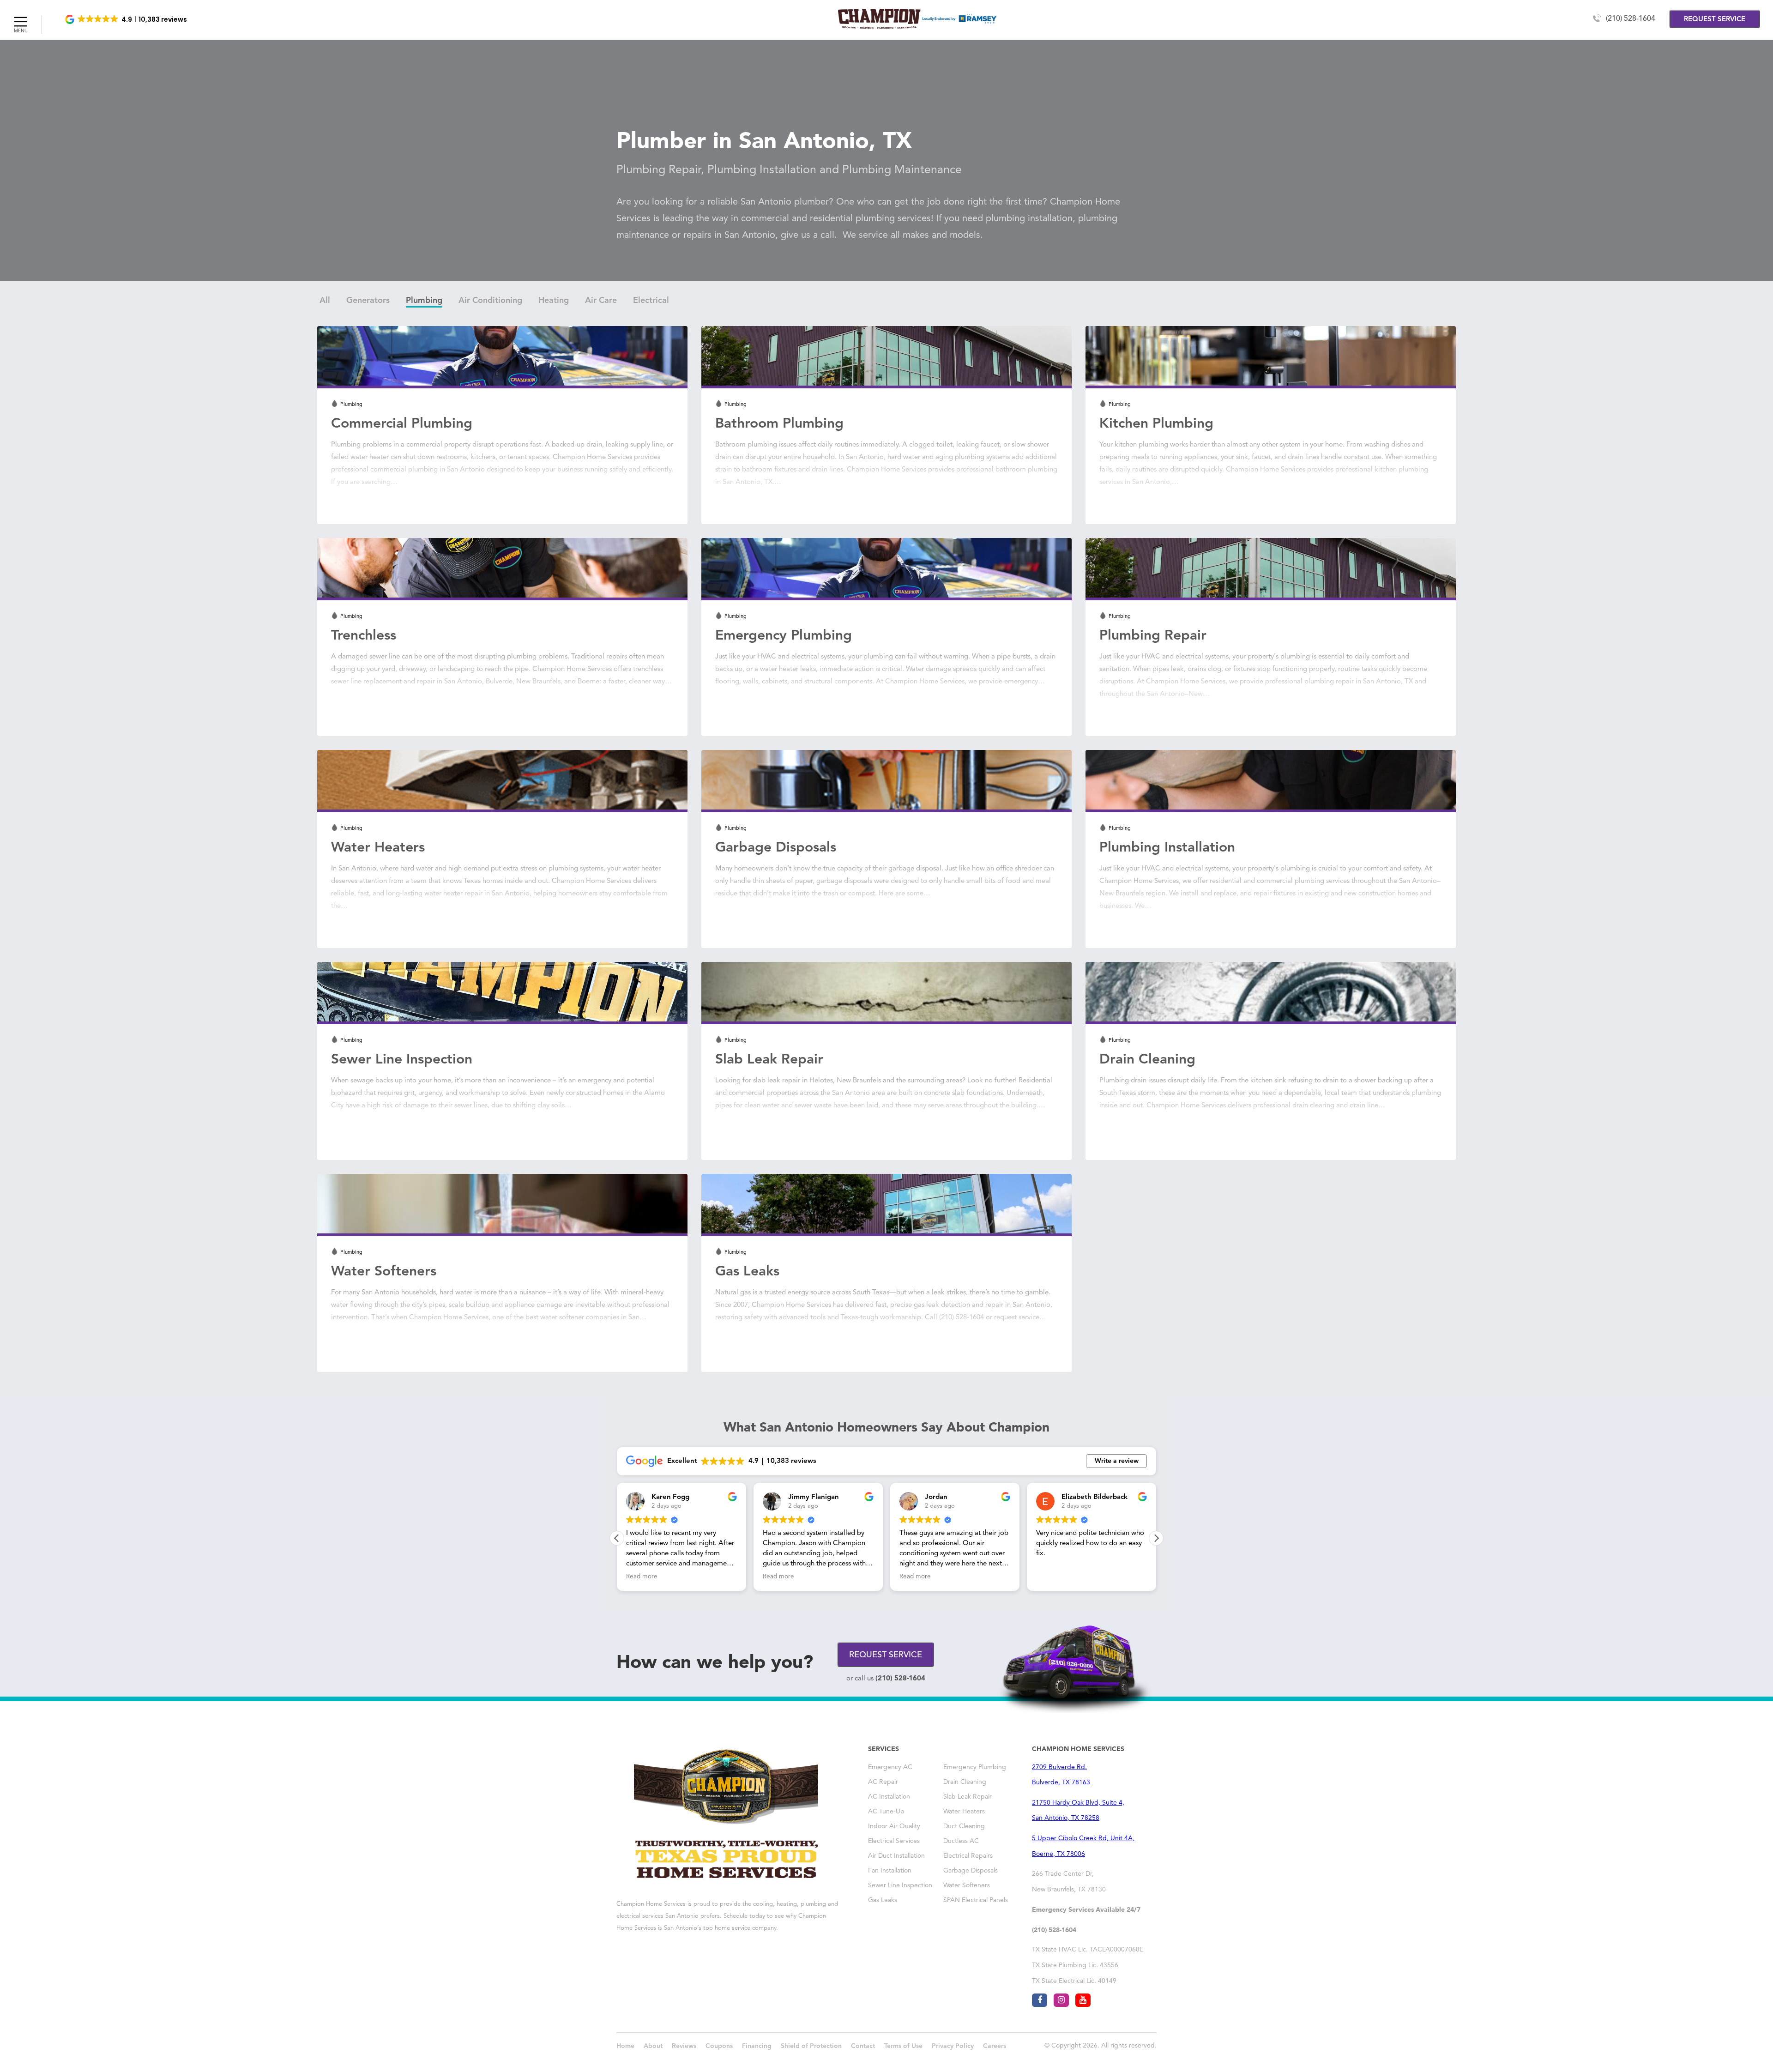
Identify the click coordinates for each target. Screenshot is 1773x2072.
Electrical (651, 301)
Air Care (601, 301)
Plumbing (424, 301)
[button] (127, 19)
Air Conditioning (490, 301)
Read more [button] (642, 1577)
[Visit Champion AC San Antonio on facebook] (1040, 2000)
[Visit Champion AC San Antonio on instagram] (1061, 2000)
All (325, 301)
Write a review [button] (1117, 1461)
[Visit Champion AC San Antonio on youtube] (1083, 2000)
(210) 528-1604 (1631, 19)
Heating (554, 301)
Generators (368, 301)
